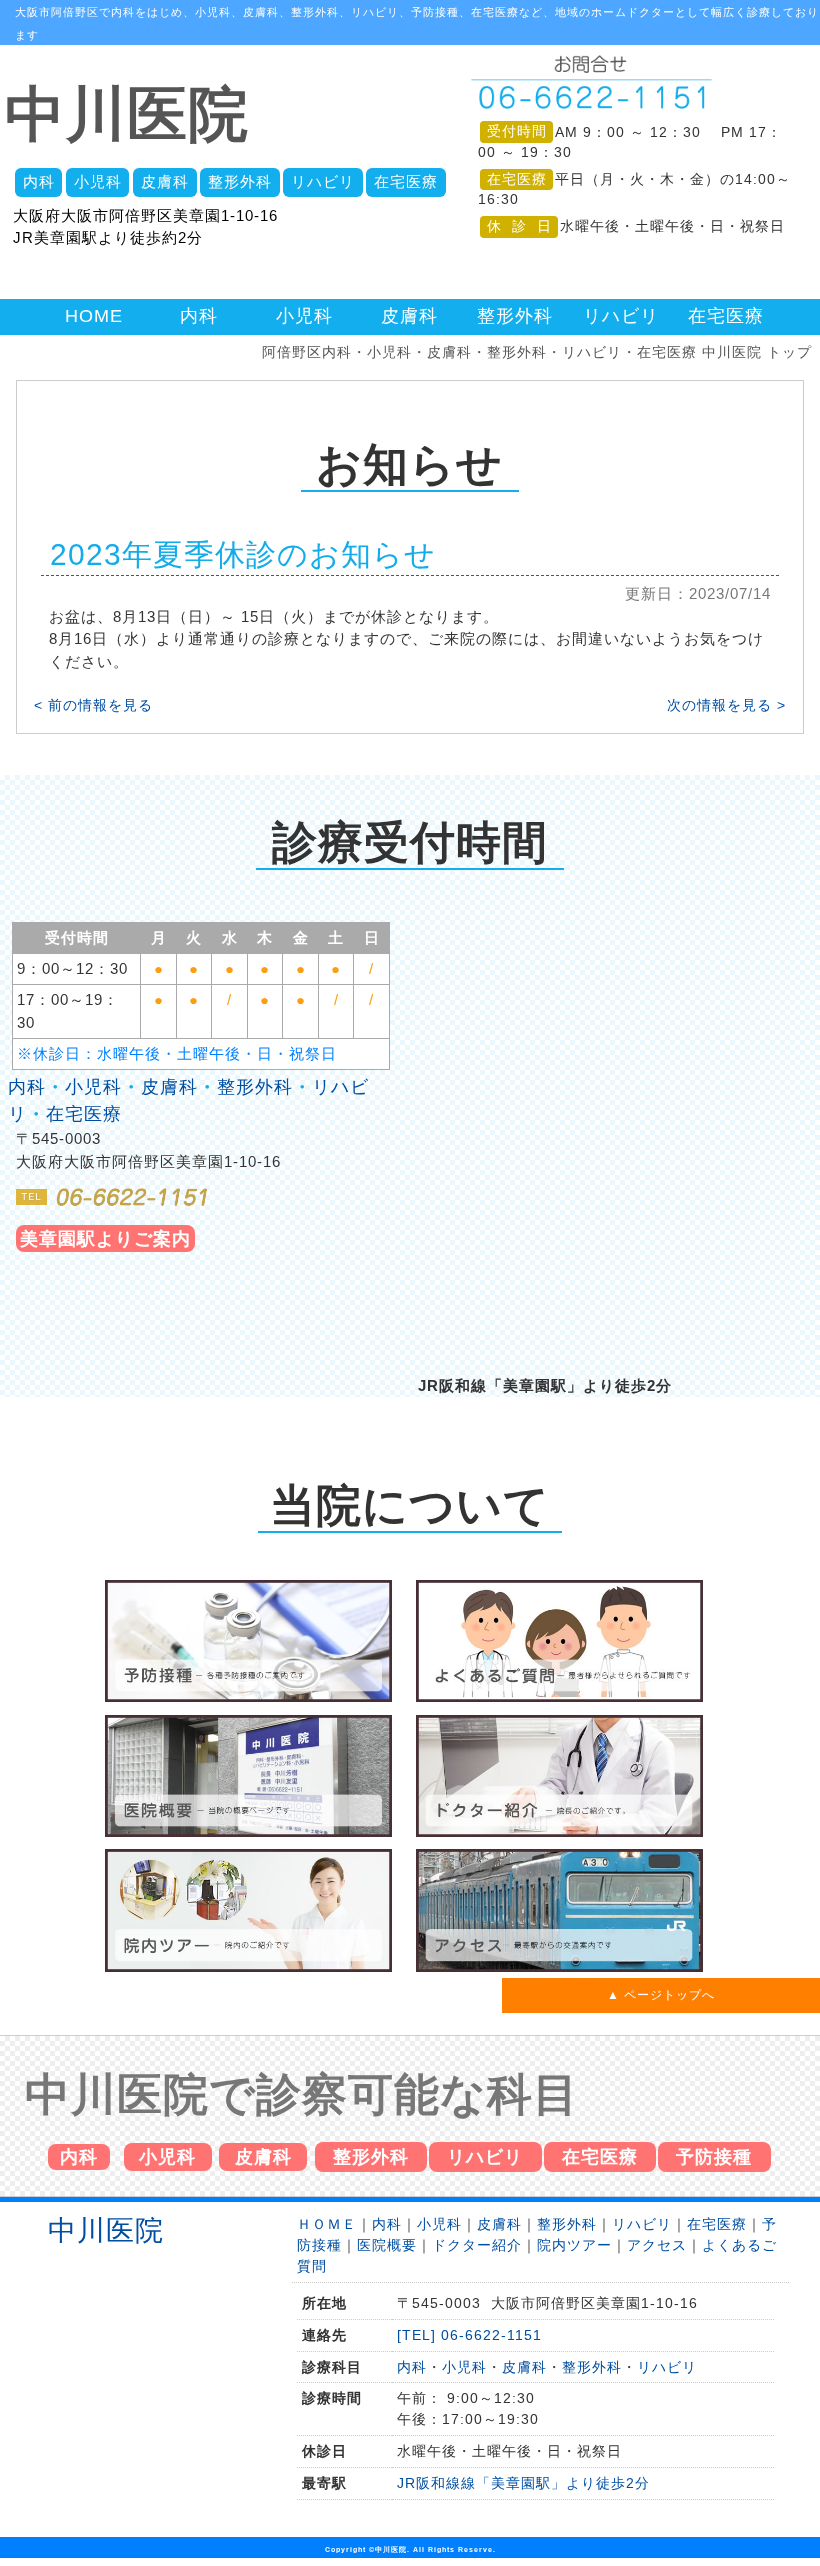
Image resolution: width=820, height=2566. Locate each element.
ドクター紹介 (477, 2245)
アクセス (657, 2245)
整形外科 (240, 181)
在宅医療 (406, 181)
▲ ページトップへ (661, 1995)
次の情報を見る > (726, 705)
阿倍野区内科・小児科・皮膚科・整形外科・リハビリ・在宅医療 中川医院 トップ (537, 352)
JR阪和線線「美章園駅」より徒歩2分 (523, 2483)
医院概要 (387, 2245)
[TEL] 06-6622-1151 (469, 2335)
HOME (94, 316)
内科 (39, 181)
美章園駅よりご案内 (105, 1238)
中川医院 (127, 114)
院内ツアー (574, 2245)
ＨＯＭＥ (327, 2224)
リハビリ (323, 181)
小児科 (98, 181)
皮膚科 (165, 181)
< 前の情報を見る (93, 705)
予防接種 (714, 2157)
